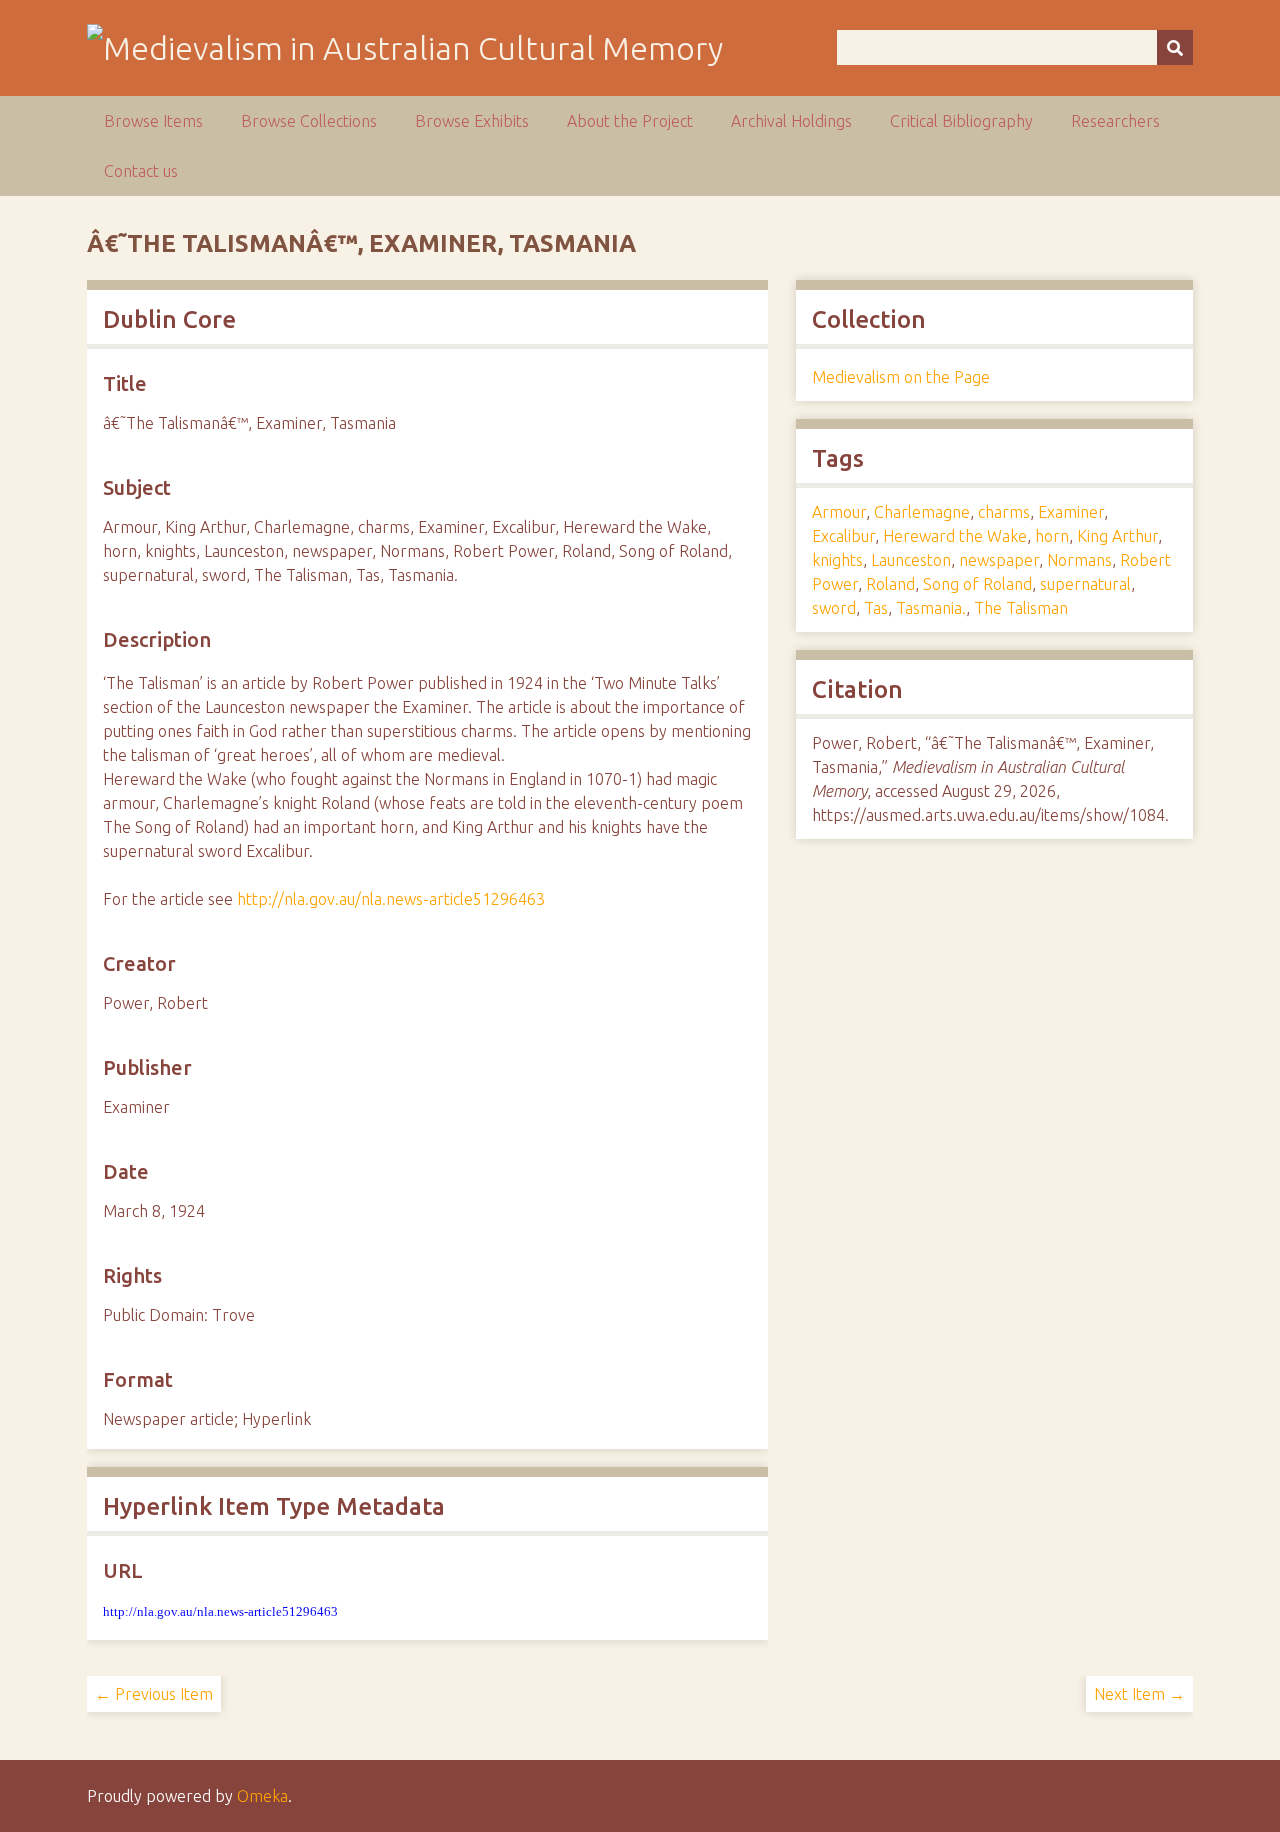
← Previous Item (154, 1694)
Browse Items (153, 121)
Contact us (141, 171)
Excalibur (843, 536)
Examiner (1071, 512)
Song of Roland (977, 584)
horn (1052, 536)
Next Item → (1139, 1694)
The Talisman (1021, 608)
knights (837, 560)
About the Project (630, 121)
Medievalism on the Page (901, 377)
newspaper (999, 560)
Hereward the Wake (955, 536)
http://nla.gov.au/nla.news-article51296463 (391, 899)
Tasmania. (931, 608)
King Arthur (1117, 536)
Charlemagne (922, 512)
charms (1004, 512)
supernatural (1085, 584)
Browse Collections (309, 121)
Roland (890, 584)
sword (834, 608)
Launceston (911, 560)
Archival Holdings (791, 121)
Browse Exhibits (472, 121)
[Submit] (1175, 47)
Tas (876, 608)
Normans (1079, 560)
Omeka (262, 1796)
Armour (839, 512)
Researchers (1115, 121)
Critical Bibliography (961, 121)
